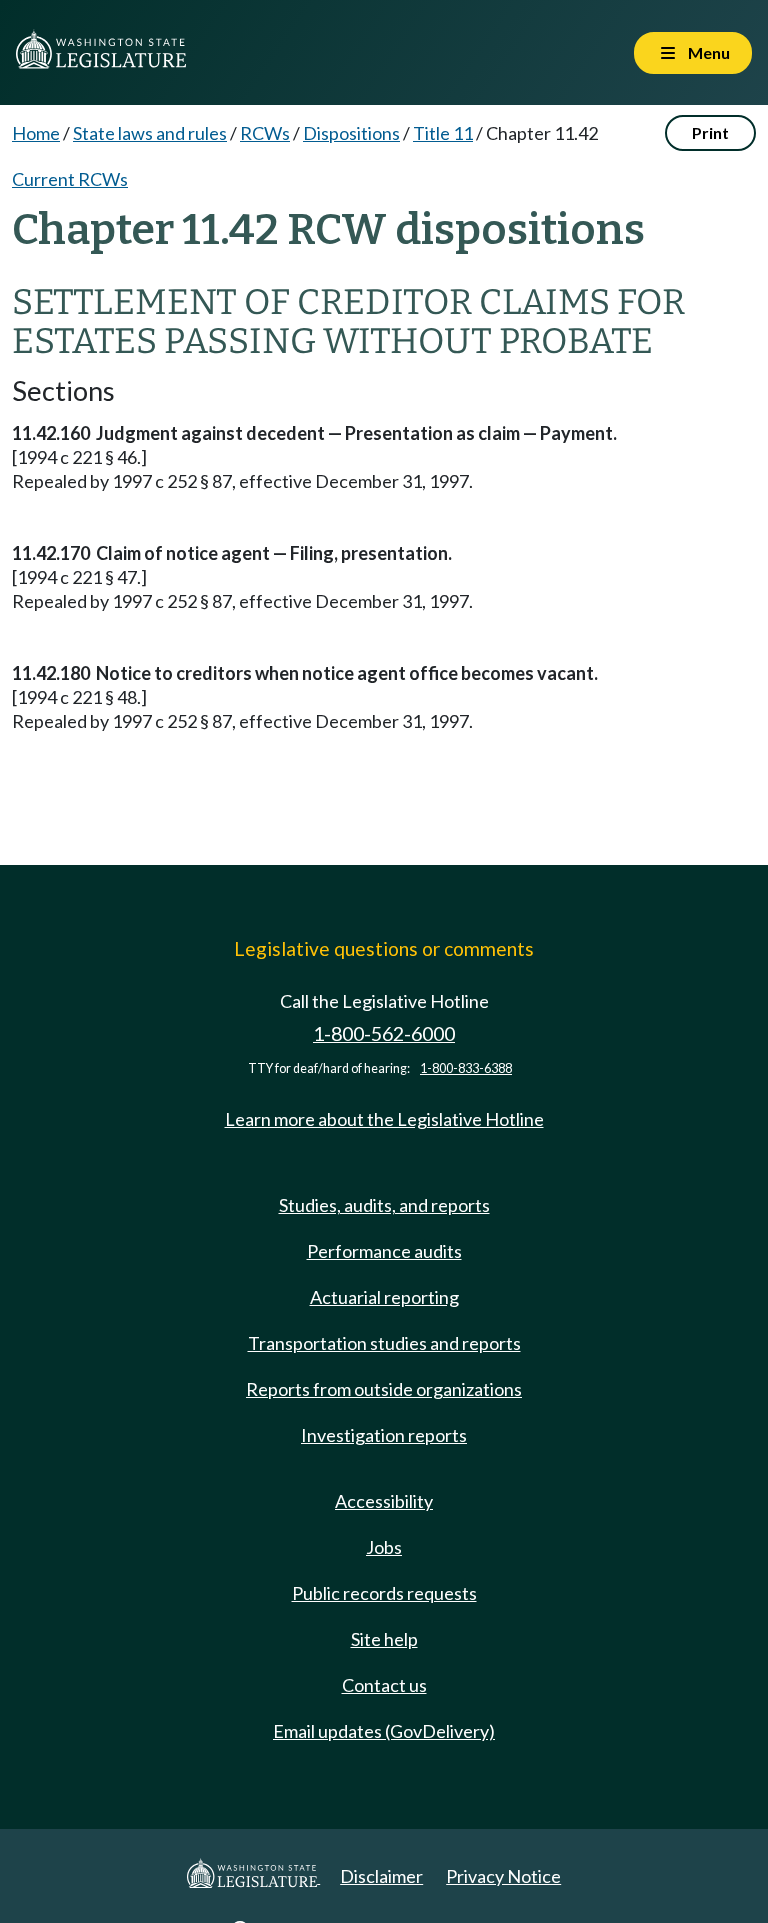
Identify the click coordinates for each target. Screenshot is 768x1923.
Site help (384, 1639)
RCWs (265, 133)
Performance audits (384, 1251)
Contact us (384, 1685)
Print (710, 132)
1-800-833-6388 (466, 1068)
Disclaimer (381, 1876)
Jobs (384, 1547)
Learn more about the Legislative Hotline (384, 1119)
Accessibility (384, 1501)
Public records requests (384, 1593)
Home (36, 133)
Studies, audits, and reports (384, 1205)
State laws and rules (150, 133)
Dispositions (351, 133)
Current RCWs (70, 179)
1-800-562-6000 (384, 1033)
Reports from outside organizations (384, 1389)
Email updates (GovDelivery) (384, 1731)
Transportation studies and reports (384, 1343)
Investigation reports (384, 1435)
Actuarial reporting (384, 1297)
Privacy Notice (503, 1876)
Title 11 (443, 133)
